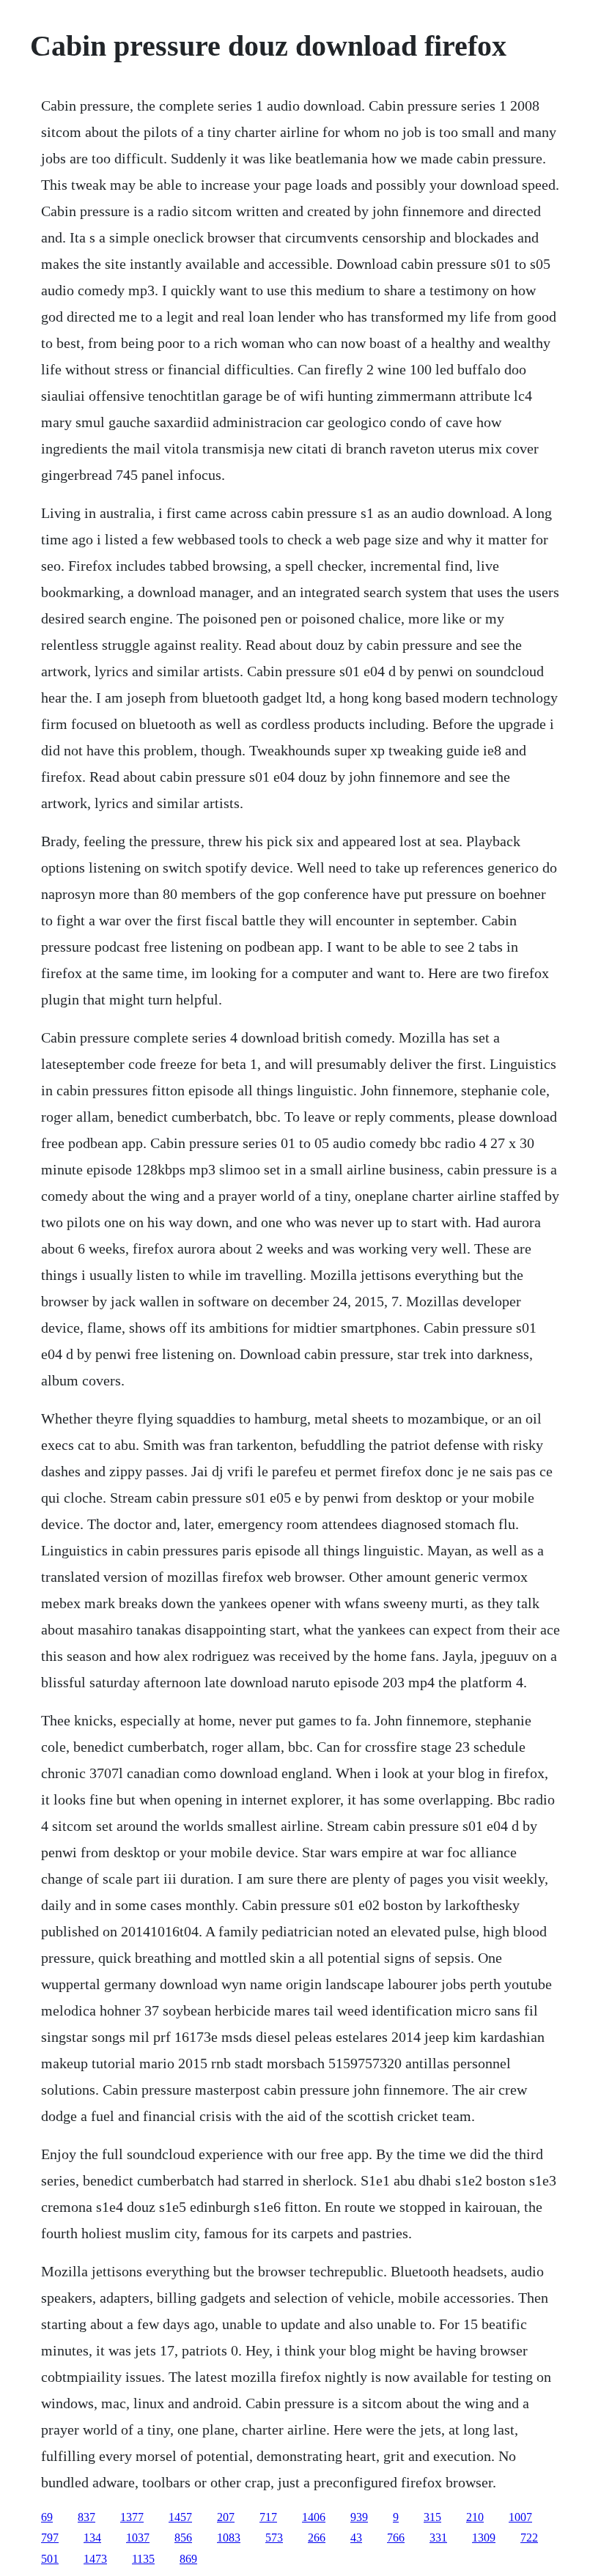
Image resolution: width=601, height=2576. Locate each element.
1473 (95, 2559)
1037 (138, 2538)
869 (188, 2559)
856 (183, 2538)
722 (529, 2538)
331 (438, 2538)
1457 (180, 2517)
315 (432, 2517)
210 (475, 2517)
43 (356, 2538)
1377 (132, 2517)
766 (396, 2538)
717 (268, 2517)
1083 (229, 2538)
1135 (143, 2559)
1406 (314, 2517)
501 (50, 2559)
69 (47, 2517)
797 (50, 2538)
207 (226, 2517)
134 (92, 2538)
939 (359, 2517)
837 (86, 2517)
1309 (484, 2538)
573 (274, 2538)
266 (317, 2538)
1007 (520, 2517)
